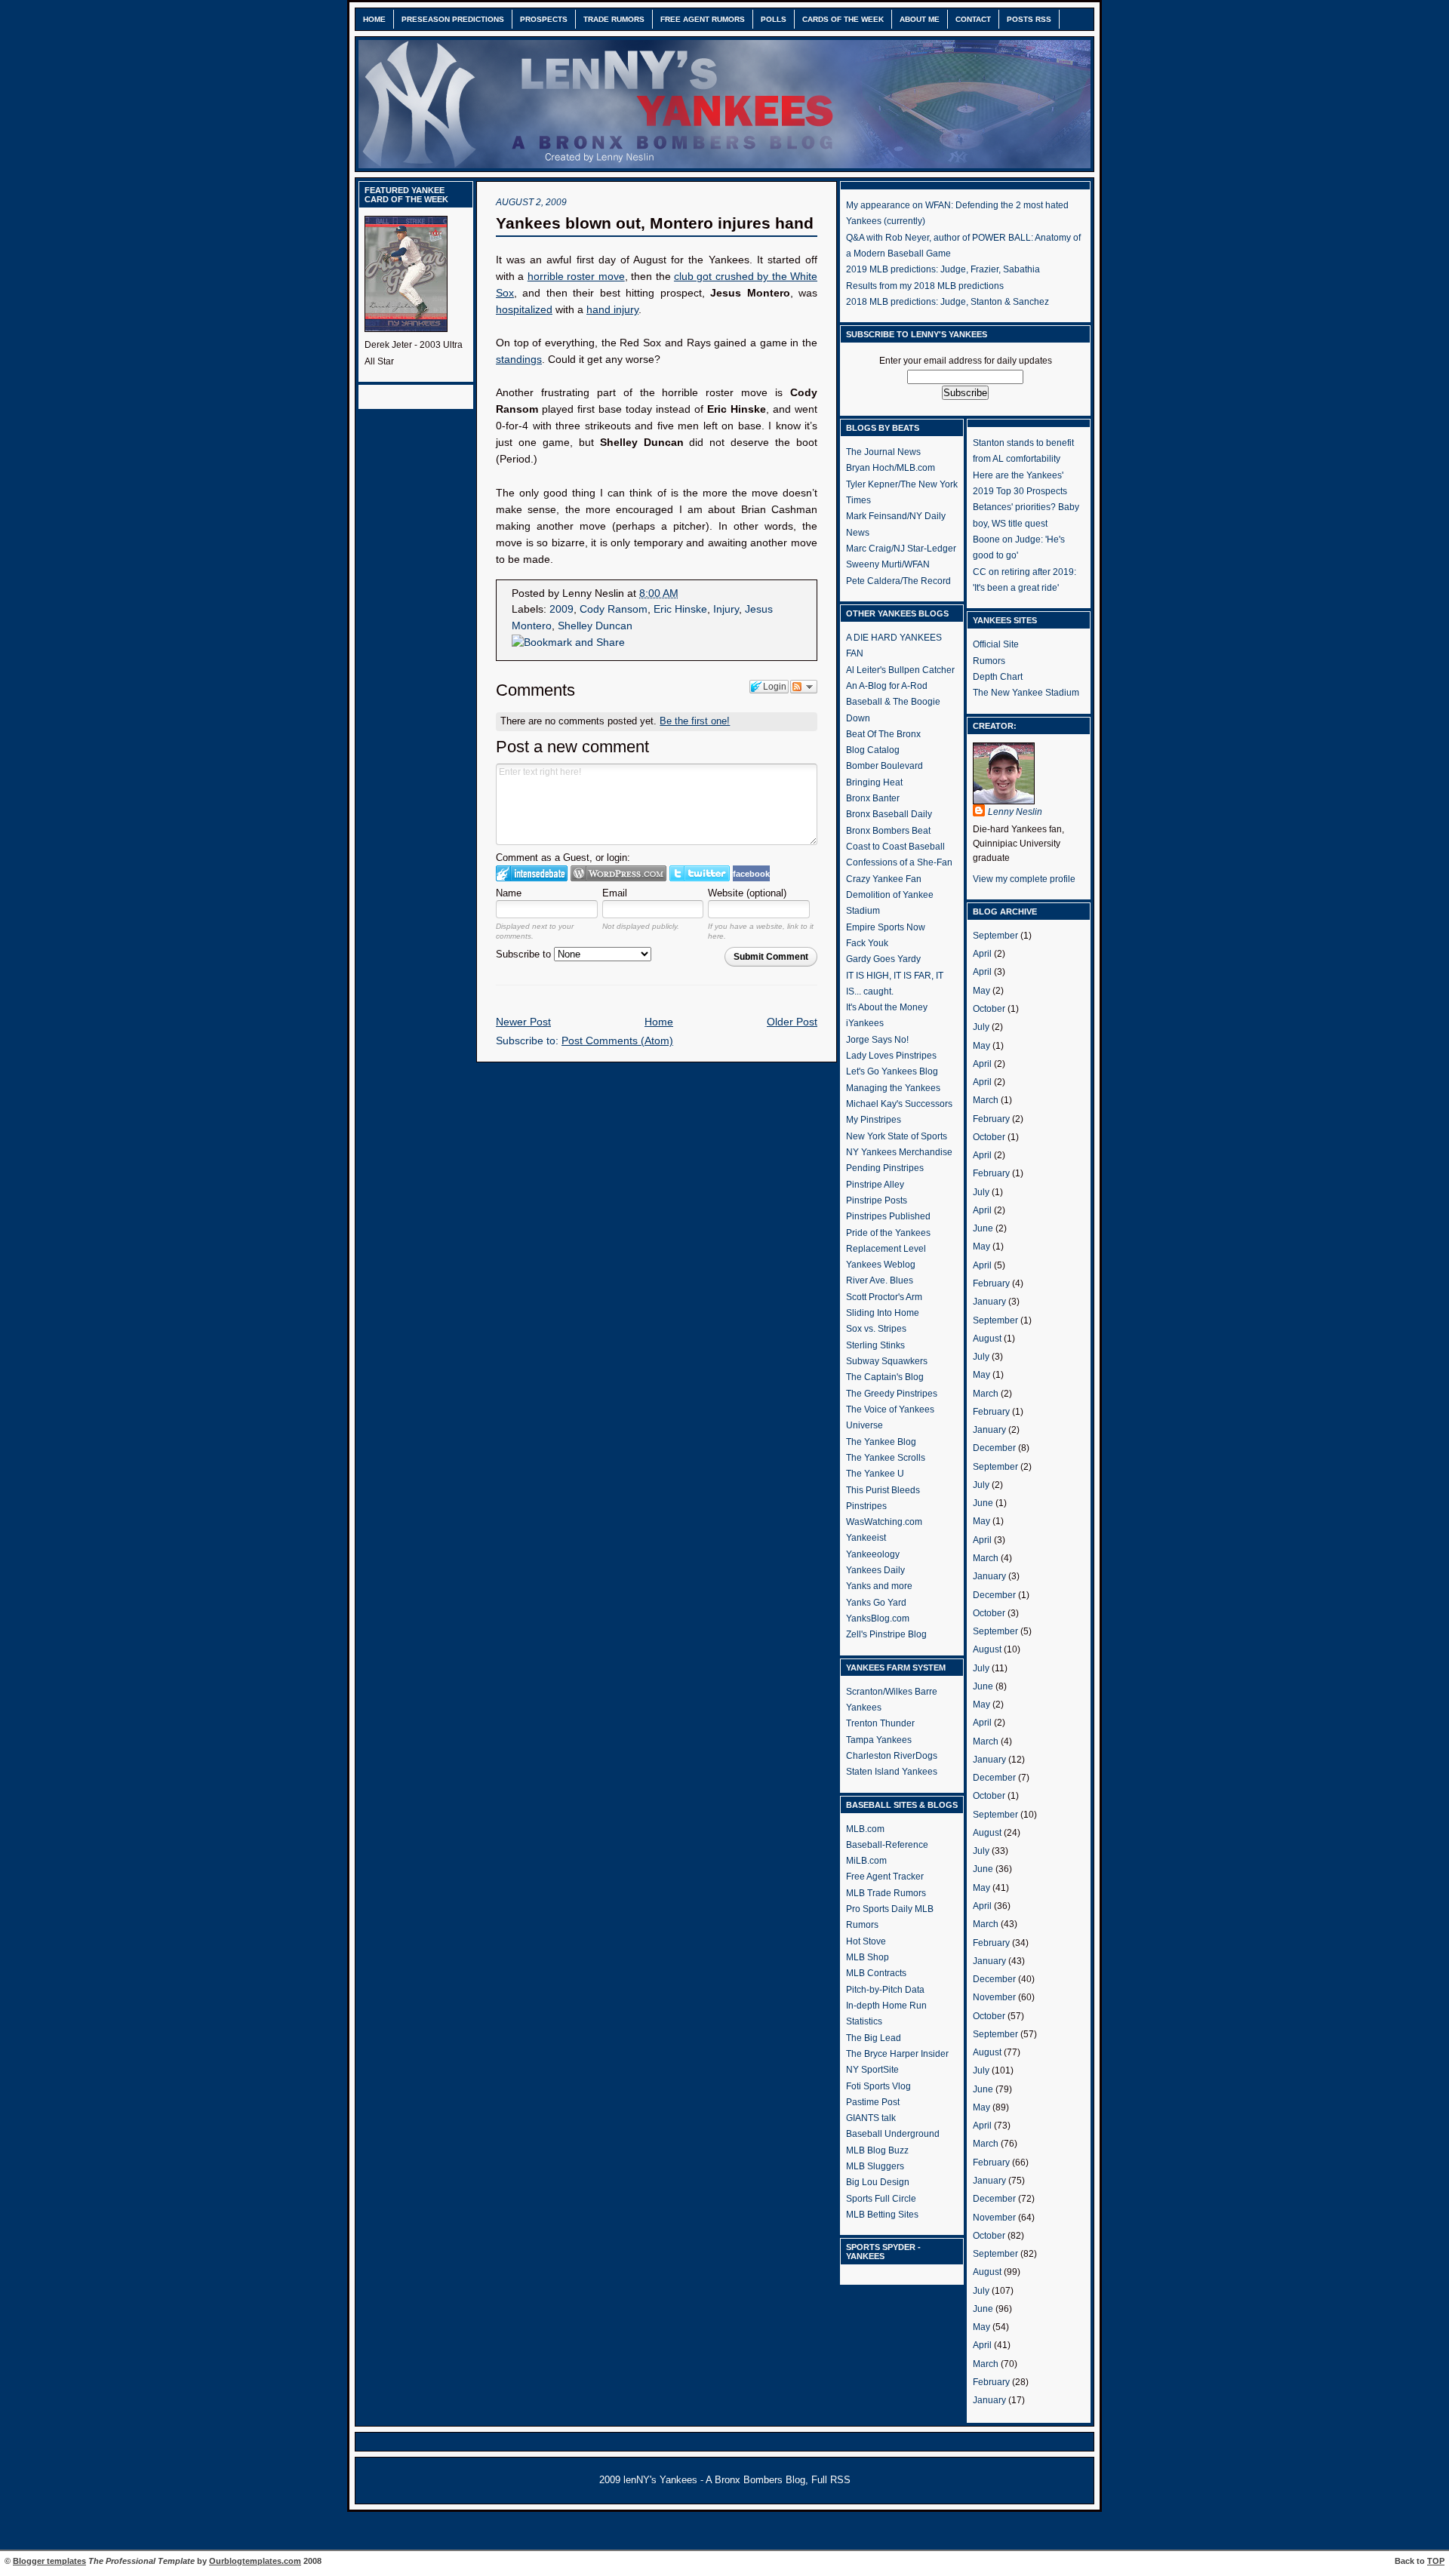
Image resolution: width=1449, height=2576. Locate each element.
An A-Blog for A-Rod (887, 686)
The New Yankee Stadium (1026, 693)
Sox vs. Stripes (876, 1329)
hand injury (612, 310)
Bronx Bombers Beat (888, 831)
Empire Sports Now (886, 927)
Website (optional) (747, 893)
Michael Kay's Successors (899, 1104)
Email (615, 893)
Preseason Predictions (453, 19)
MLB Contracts (876, 1973)
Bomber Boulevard (884, 766)
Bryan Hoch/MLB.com (891, 468)
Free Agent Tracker (885, 1877)
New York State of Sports (897, 1136)
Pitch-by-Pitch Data (885, 1990)
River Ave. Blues (880, 1280)
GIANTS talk (871, 2118)
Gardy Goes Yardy (883, 959)
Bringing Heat (874, 782)
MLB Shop (868, 1957)
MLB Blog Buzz (877, 2150)
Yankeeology (873, 1554)
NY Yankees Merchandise (899, 1152)
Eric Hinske (680, 609)
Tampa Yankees (879, 1740)
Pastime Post (873, 2102)
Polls (774, 19)
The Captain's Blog (885, 1377)
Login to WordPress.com (618, 873)
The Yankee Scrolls (886, 1458)
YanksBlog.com (878, 1618)
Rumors (989, 661)
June (983, 1228)
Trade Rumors (614, 19)
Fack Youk (867, 943)
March (986, 1100)
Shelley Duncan (595, 626)
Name (509, 893)
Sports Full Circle (881, 2199)
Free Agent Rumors (703, 19)
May (981, 991)
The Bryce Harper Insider (897, 2054)
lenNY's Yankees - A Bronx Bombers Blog (714, 2480)
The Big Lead (874, 2038)
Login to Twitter (700, 873)
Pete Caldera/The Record (898, 581)
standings (519, 360)
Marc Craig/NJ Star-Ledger (901, 549)
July (981, 1027)
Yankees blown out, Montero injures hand (655, 223)
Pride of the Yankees (888, 1233)
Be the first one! (695, 721)
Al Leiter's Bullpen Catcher (900, 670)
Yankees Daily (875, 1570)
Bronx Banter (873, 798)
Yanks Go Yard (876, 1603)
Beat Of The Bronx (883, 734)
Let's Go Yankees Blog (892, 1071)
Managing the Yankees (893, 1088)
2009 (561, 609)
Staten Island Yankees (892, 1772)
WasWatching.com (884, 1522)
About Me (920, 19)
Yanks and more (879, 1586)
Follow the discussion (804, 687)
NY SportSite (872, 2070)
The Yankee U (875, 1474)
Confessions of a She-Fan (899, 862)
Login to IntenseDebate (532, 873)
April (982, 954)
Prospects (544, 19)
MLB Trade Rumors (886, 1893)
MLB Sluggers (875, 2166)
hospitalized (524, 310)
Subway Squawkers (887, 1361)
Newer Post (523, 1022)
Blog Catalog (873, 750)
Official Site (996, 644)
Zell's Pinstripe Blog (886, 1634)
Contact (973, 19)
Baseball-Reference (887, 1845)
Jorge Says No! (877, 1040)
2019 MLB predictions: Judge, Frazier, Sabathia (943, 269)
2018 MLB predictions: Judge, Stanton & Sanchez (948, 302)
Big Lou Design (878, 2182)
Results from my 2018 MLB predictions (925, 286)
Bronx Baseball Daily (889, 814)
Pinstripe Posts (877, 1200)
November (994, 1997)
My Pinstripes (874, 1120)
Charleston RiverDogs (892, 1756)
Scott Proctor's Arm (884, 1297)
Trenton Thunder (880, 1723)
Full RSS (831, 2480)
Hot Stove (866, 1941)
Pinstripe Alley (875, 1185)
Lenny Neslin (1015, 812)
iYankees (865, 1023)
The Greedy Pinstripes (892, 1394)
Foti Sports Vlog (878, 2086)
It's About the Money (887, 1007)
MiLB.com (866, 1861)
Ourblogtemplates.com (255, 2561)
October (989, 1009)
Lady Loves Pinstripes (891, 1056)
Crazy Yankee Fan (884, 879)
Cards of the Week (843, 19)
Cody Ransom (614, 609)
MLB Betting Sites (882, 2215)
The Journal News (883, 452)
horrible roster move (576, 277)
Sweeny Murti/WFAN (888, 564)
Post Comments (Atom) (617, 1041)
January (989, 1302)
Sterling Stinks (875, 1345)
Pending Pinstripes (885, 1168)
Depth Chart (998, 677)
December (994, 1448)
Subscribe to (525, 954)
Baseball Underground (893, 2134)
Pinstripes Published (888, 1216)
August (987, 1339)
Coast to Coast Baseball (895, 847)
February (991, 1119)
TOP (1436, 2561)
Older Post (792, 1022)
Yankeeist (866, 1538)
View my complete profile (1024, 879)
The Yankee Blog (881, 1442)
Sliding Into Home (883, 1313)
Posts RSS (1029, 19)
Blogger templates (49, 2561)
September (995, 936)
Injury (726, 609)
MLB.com (865, 1829)
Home (374, 19)
